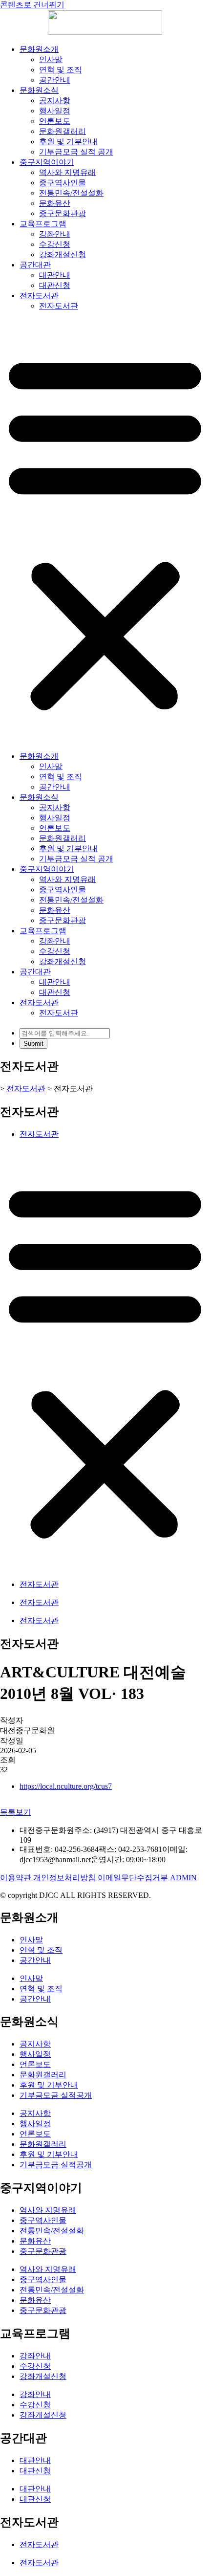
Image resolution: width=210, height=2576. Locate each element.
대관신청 (55, 285)
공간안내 (55, 80)
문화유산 (55, 203)
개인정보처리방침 (64, 1878)
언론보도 (55, 121)
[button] (105, 531)
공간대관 (35, 265)
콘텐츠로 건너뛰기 (32, 5)
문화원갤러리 (63, 131)
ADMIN (183, 1878)
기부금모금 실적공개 (56, 2095)
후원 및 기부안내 (68, 142)
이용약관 (16, 1878)
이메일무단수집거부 (133, 1878)
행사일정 (55, 111)
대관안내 (55, 275)
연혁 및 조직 (61, 70)
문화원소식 (39, 90)
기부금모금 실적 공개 (76, 152)
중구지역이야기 (47, 162)
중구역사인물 (63, 183)
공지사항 (55, 100)
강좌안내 (55, 234)
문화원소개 (39, 49)
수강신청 (55, 244)
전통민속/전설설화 (71, 193)
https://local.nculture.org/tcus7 (66, 1786)
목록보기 (16, 1812)
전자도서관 (39, 296)
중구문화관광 (63, 213)
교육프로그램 (43, 224)
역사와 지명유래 (67, 172)
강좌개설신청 (63, 254)
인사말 (51, 59)
